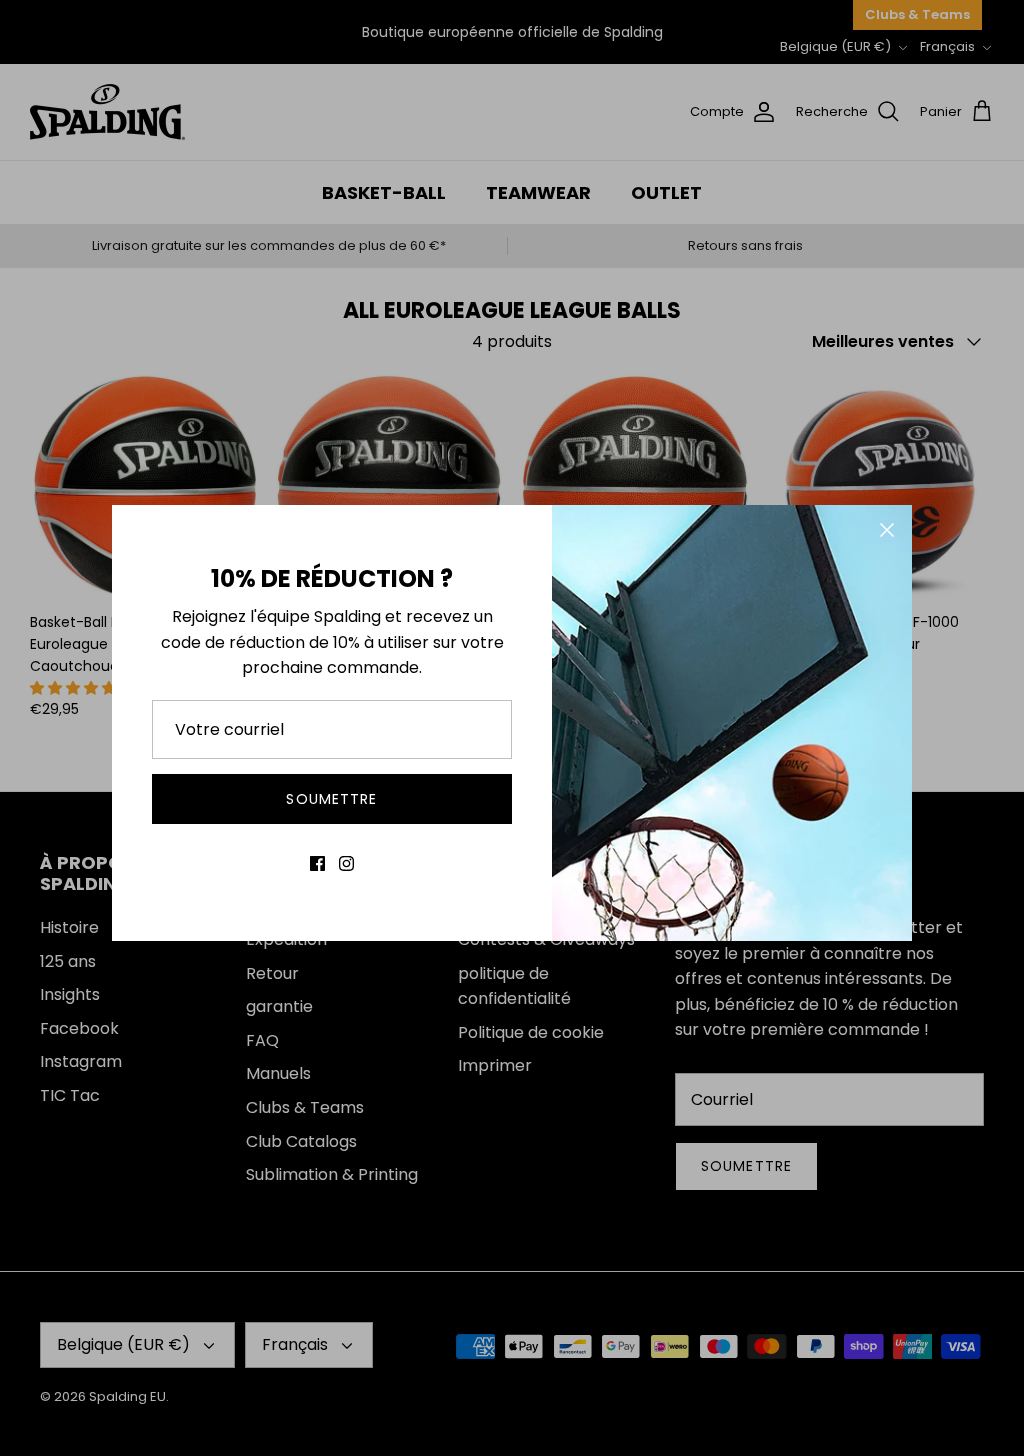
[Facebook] (317, 863)
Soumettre (331, 799)
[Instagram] (346, 863)
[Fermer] (887, 530)
